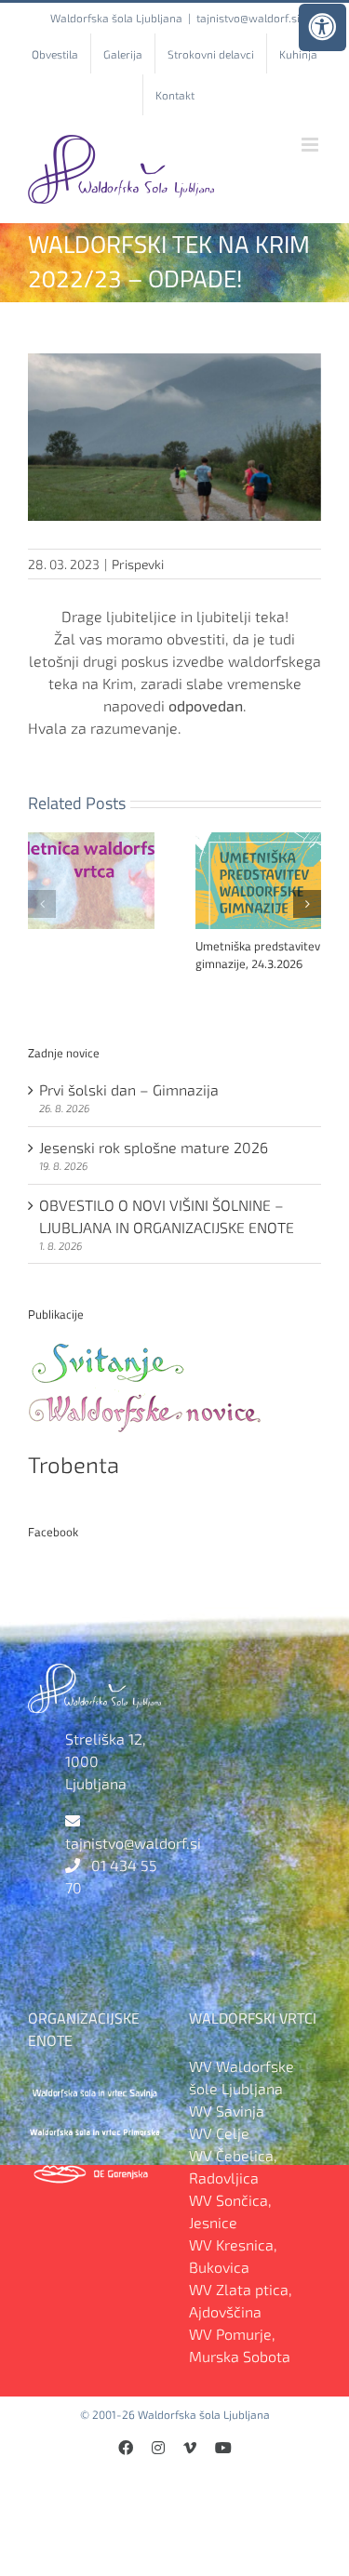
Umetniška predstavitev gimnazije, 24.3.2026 (258, 955)
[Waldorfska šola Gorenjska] (94, 2171)
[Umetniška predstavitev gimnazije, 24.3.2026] (259, 841)
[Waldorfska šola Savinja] (94, 2088)
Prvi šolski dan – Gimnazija (129, 1089)
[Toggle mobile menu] (311, 145)
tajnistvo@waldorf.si (248, 18)
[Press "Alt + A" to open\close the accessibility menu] (322, 27)
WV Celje (219, 2133)
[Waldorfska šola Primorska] (94, 2130)
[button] (42, 904)
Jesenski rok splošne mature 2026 (154, 1147)
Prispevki (138, 564)
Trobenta (74, 1464)
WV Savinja (227, 2111)
